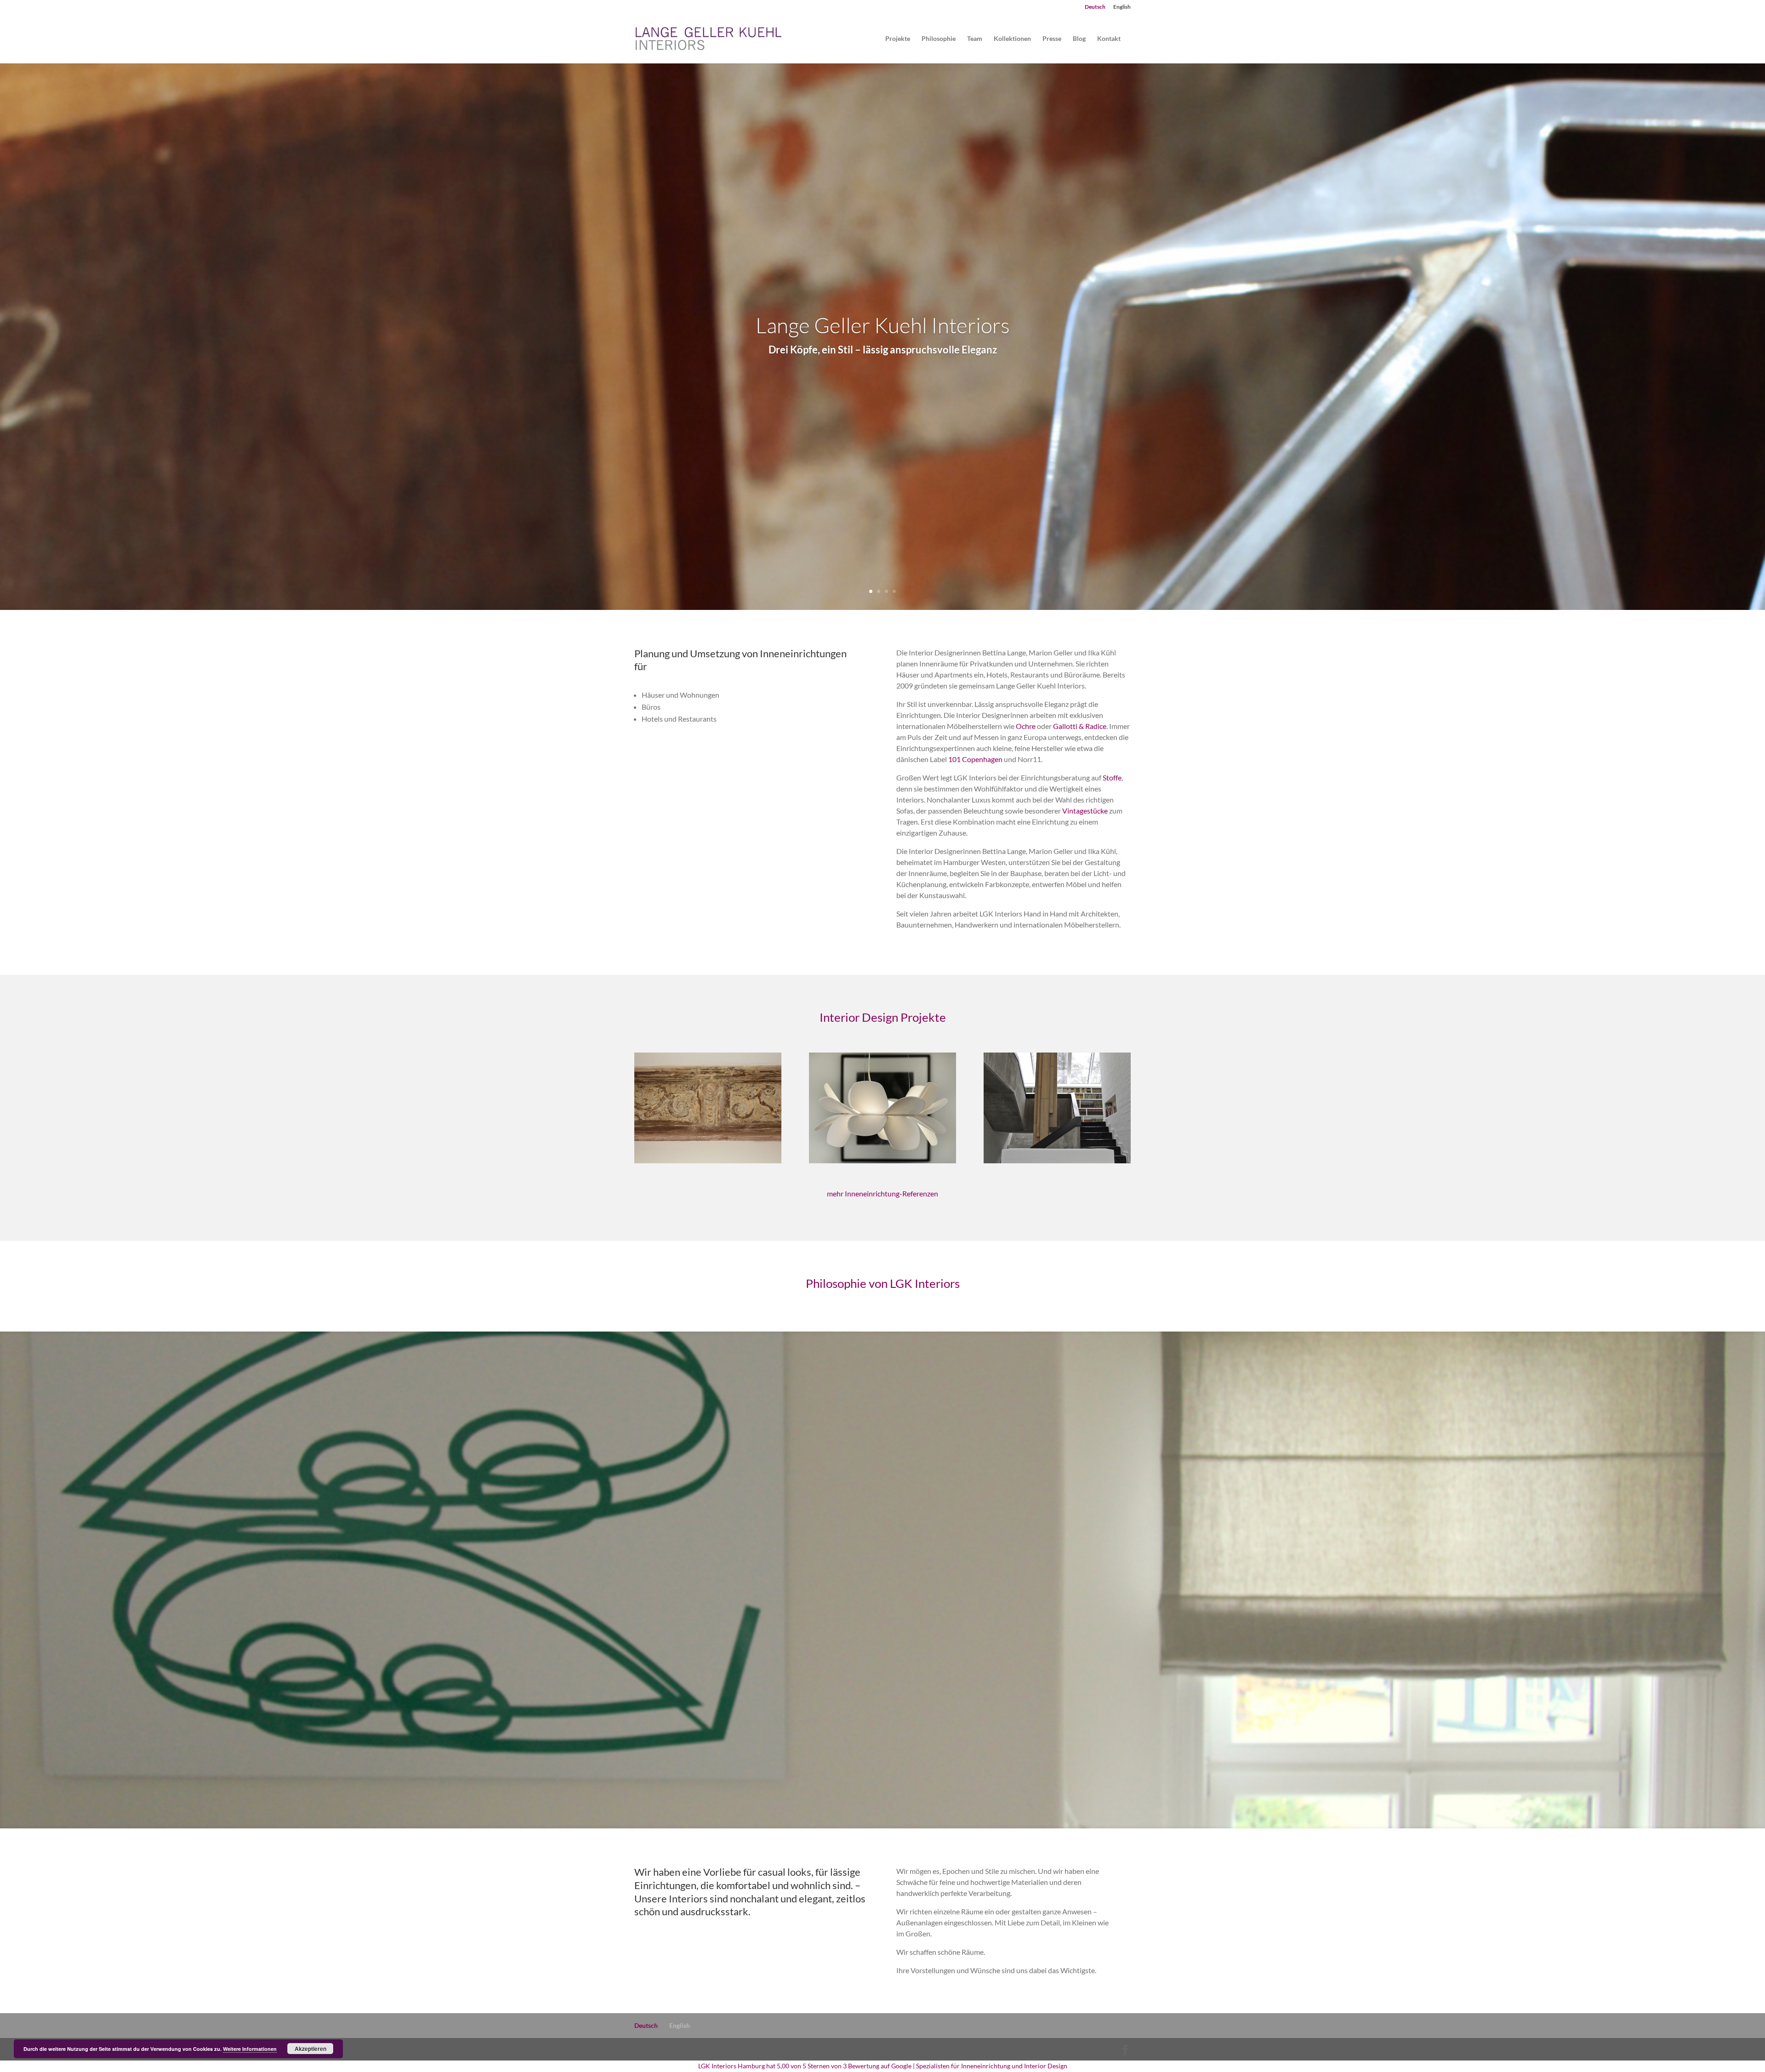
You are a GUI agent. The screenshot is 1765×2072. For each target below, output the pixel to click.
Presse (1052, 39)
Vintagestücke (1085, 811)
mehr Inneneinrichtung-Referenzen (882, 1193)
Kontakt (1109, 39)
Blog (1079, 39)
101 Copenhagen (975, 759)
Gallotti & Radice (1080, 726)
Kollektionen (1012, 39)
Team (975, 39)
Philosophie (939, 39)
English (1122, 7)
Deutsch (1095, 7)
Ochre (1026, 726)
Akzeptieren (310, 2049)
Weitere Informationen (250, 2049)
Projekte (898, 39)
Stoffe (1112, 777)
